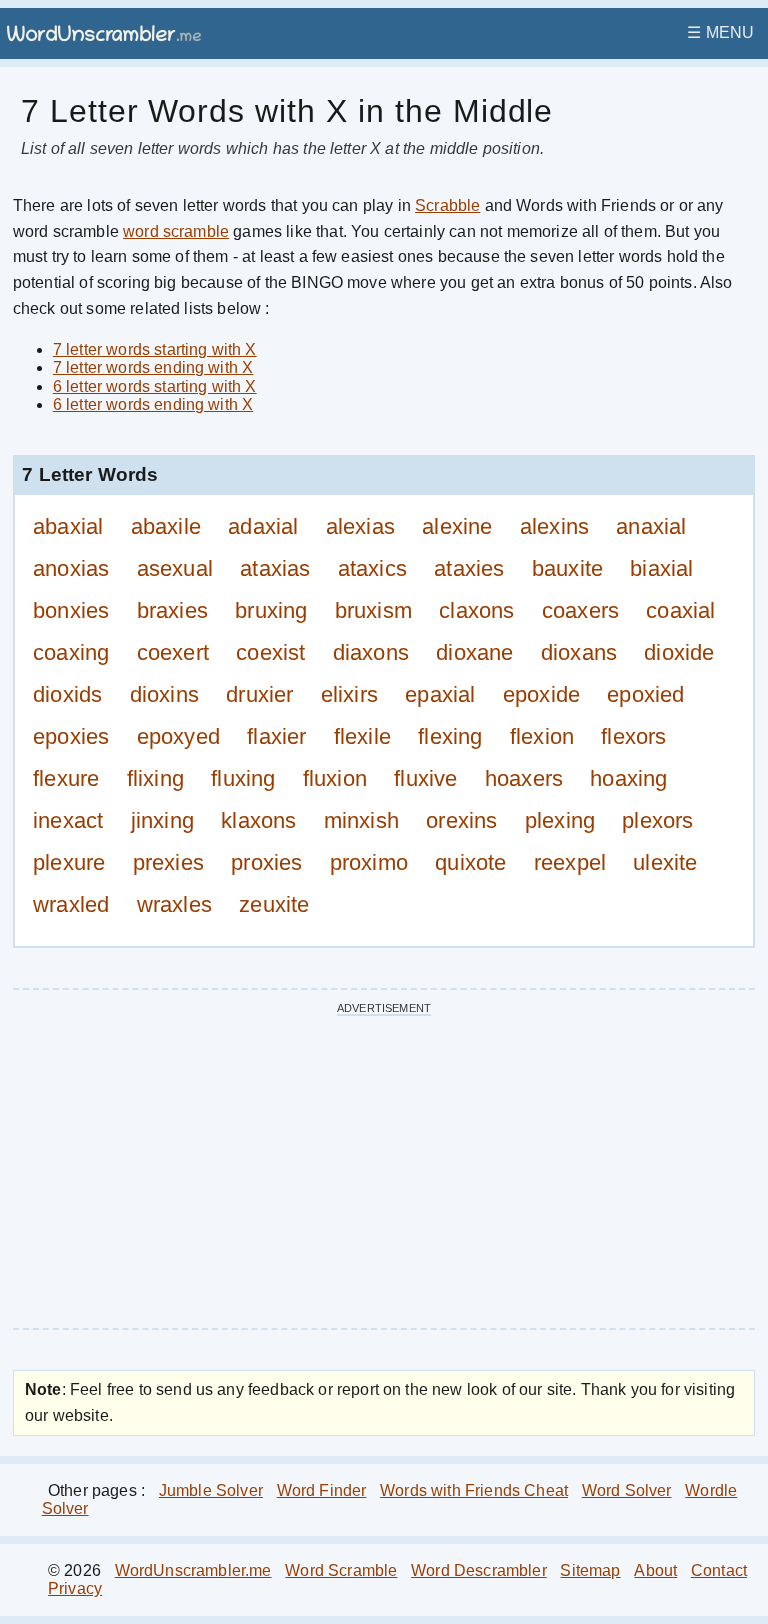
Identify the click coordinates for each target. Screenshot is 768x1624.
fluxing (243, 778)
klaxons (259, 820)
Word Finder (322, 1490)
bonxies (71, 610)
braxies (173, 610)
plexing (560, 820)
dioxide (679, 652)
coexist (271, 652)
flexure (66, 778)
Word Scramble (341, 1570)
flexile (363, 736)
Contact (719, 1570)
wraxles (175, 904)
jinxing (163, 820)
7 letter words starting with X (155, 349)
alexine (457, 526)
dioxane (475, 652)
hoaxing (629, 778)
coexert (173, 652)
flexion (542, 736)
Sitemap (590, 1570)
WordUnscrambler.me (193, 1570)
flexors (634, 736)
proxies (267, 862)
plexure (69, 862)
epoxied (646, 694)
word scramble (176, 231)
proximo (369, 862)
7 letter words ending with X (153, 367)
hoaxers (524, 778)
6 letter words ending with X (153, 404)
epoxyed (179, 736)
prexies (169, 862)
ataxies (469, 568)
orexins (462, 820)
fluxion (335, 778)
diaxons (371, 652)
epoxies (71, 736)
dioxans (579, 652)
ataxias (275, 568)
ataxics (373, 568)
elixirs (350, 694)
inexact (68, 820)
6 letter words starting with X (155, 386)
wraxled (71, 904)
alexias (361, 526)
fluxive (426, 778)
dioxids (68, 694)
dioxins (165, 694)
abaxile (166, 526)
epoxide (542, 694)
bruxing (271, 610)
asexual (175, 568)
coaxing (71, 652)
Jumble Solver (211, 1490)
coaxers (581, 610)
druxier (260, 694)
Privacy (75, 1588)
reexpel (570, 862)
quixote (471, 862)
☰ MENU (720, 32)
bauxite (568, 568)
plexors (658, 820)
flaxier (277, 736)
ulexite (665, 862)
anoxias (71, 568)
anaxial (651, 526)
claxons (477, 610)
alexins (555, 526)
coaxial (681, 610)
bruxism (374, 610)
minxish (362, 820)
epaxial (440, 694)
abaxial (68, 526)
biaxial (662, 568)
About (655, 1570)
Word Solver (627, 1490)
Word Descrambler (479, 1570)
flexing (450, 736)
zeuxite (274, 904)
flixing (156, 778)
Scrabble (447, 205)
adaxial (263, 526)
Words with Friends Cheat (474, 1490)
